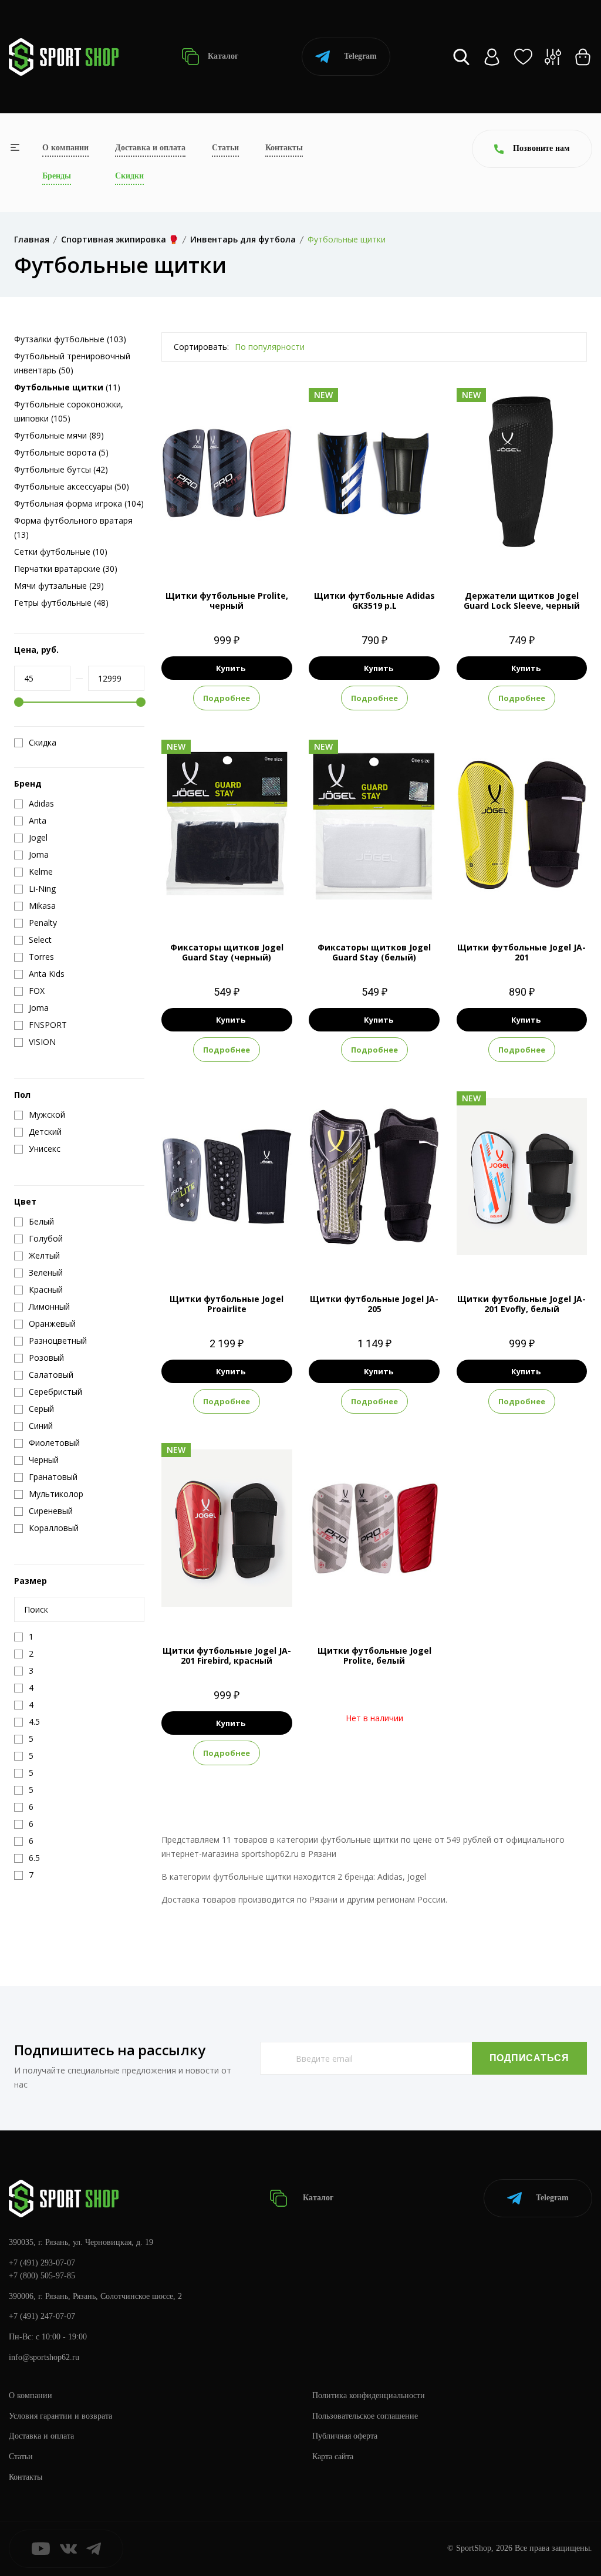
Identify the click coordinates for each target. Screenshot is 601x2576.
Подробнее (227, 698)
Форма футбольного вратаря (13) (73, 527)
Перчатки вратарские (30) (66, 569)
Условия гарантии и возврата (60, 2416)
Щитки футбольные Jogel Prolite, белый (374, 1655)
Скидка (43, 743)
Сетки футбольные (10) (61, 552)
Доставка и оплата (150, 148)
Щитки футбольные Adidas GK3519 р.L (374, 601)
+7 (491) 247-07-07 (42, 2316)
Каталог (222, 56)
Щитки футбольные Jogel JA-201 (521, 952)
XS (490, 899)
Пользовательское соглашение (365, 2416)
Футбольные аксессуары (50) (72, 486)
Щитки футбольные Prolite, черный (227, 601)
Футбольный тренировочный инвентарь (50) (72, 363)
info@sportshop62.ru (44, 2357)
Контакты (284, 148)
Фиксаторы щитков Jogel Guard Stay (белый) (374, 952)
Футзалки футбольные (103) (70, 339)
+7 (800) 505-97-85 (42, 2276)
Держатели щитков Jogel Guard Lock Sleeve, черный (522, 601)
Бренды (57, 176)
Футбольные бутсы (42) (61, 469)
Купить (231, 668)
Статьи (225, 148)
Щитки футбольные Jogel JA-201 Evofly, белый (521, 1304)
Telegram (360, 56)
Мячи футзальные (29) (59, 586)
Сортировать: (201, 347)
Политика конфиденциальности (369, 2395)
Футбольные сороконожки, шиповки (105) (69, 411)
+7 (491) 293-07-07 (42, 2263)
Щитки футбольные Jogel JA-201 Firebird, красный (227, 1655)
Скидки (129, 176)
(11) (67, 387)
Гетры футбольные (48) (61, 603)
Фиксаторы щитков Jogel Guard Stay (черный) (227, 952)
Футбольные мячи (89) (59, 435)
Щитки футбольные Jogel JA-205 (374, 1304)
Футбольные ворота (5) (61, 452)
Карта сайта (333, 2457)
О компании (65, 148)
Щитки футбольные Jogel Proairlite (227, 1304)
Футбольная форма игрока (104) (79, 503)
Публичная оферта (345, 2436)
